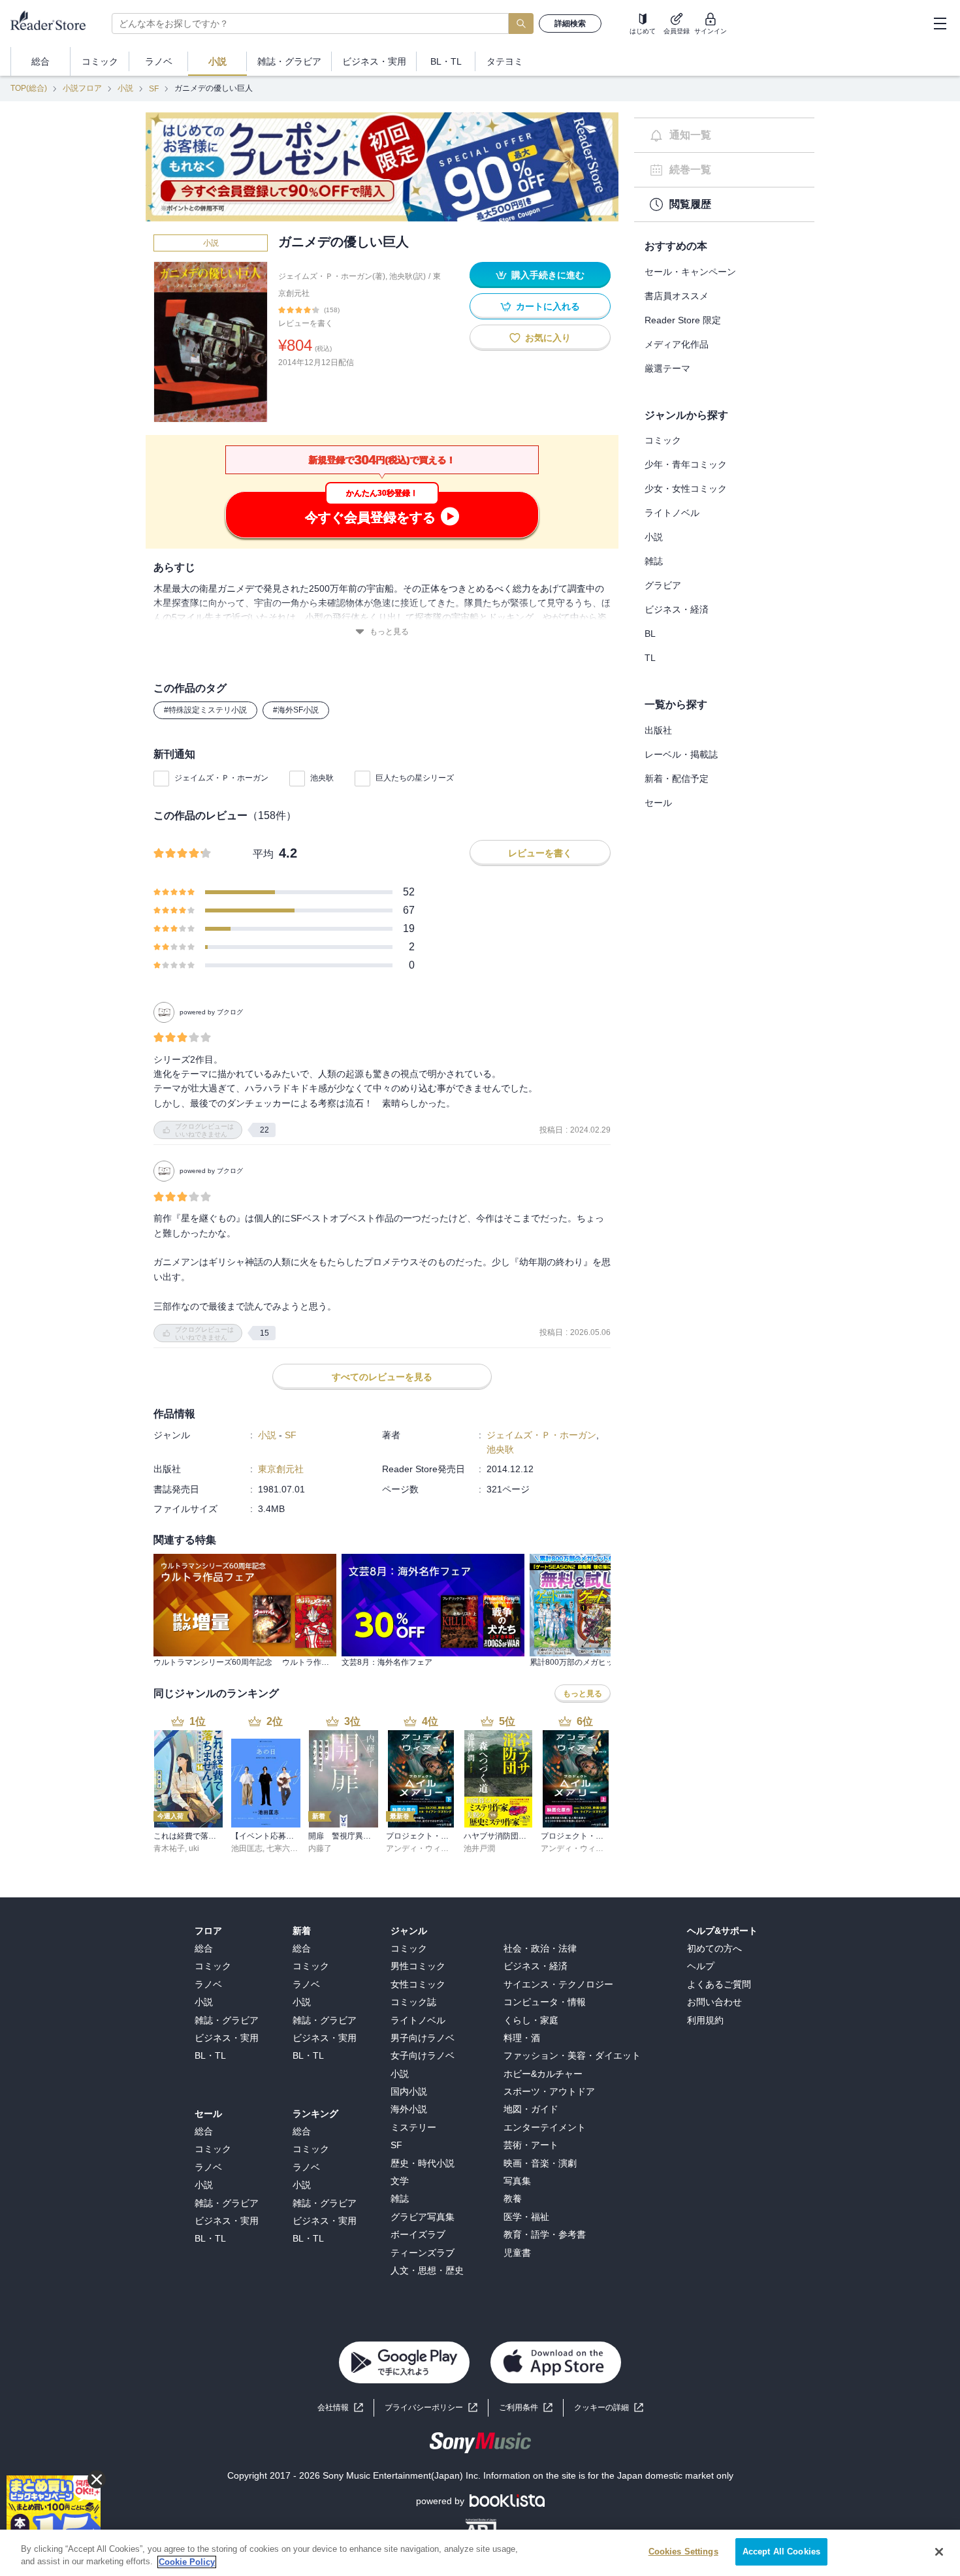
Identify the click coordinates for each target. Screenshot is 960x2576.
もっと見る (389, 632)
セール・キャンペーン (690, 272)
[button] (609, 2408)
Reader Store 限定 (683, 320)
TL (650, 658)
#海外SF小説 (296, 710)
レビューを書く (306, 323)
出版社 (658, 730)
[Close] (939, 2552)
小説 (125, 88)
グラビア (663, 585)
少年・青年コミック (686, 464)
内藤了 (320, 1848)
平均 (263, 854)
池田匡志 (247, 1848)
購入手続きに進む (548, 275)
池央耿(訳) (408, 276)
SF (154, 89)
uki (194, 1848)
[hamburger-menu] (940, 24)
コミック (663, 440)
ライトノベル (672, 513)
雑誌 (654, 561)
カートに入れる (548, 306)
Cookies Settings (683, 2552)
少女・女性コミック (686, 489)
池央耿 (322, 778)
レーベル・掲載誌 (681, 754)
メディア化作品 (677, 344)
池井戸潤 (479, 1848)
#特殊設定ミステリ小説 (205, 710)
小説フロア (82, 88)
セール (658, 803)
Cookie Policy (187, 2562)
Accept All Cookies (781, 2552)
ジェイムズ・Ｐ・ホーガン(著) (332, 276)
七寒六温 (282, 1848)
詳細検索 (570, 24)
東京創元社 (281, 1469)
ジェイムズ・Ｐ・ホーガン (221, 778)
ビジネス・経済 (677, 609)
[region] (480, 2553)
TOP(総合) (29, 88)
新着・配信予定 (677, 779)
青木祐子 (169, 1848)
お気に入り (548, 338)
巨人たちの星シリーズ (415, 778)
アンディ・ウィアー (421, 1848)
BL (650, 634)
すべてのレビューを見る (382, 1377)
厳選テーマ (667, 368)
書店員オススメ (677, 296)
